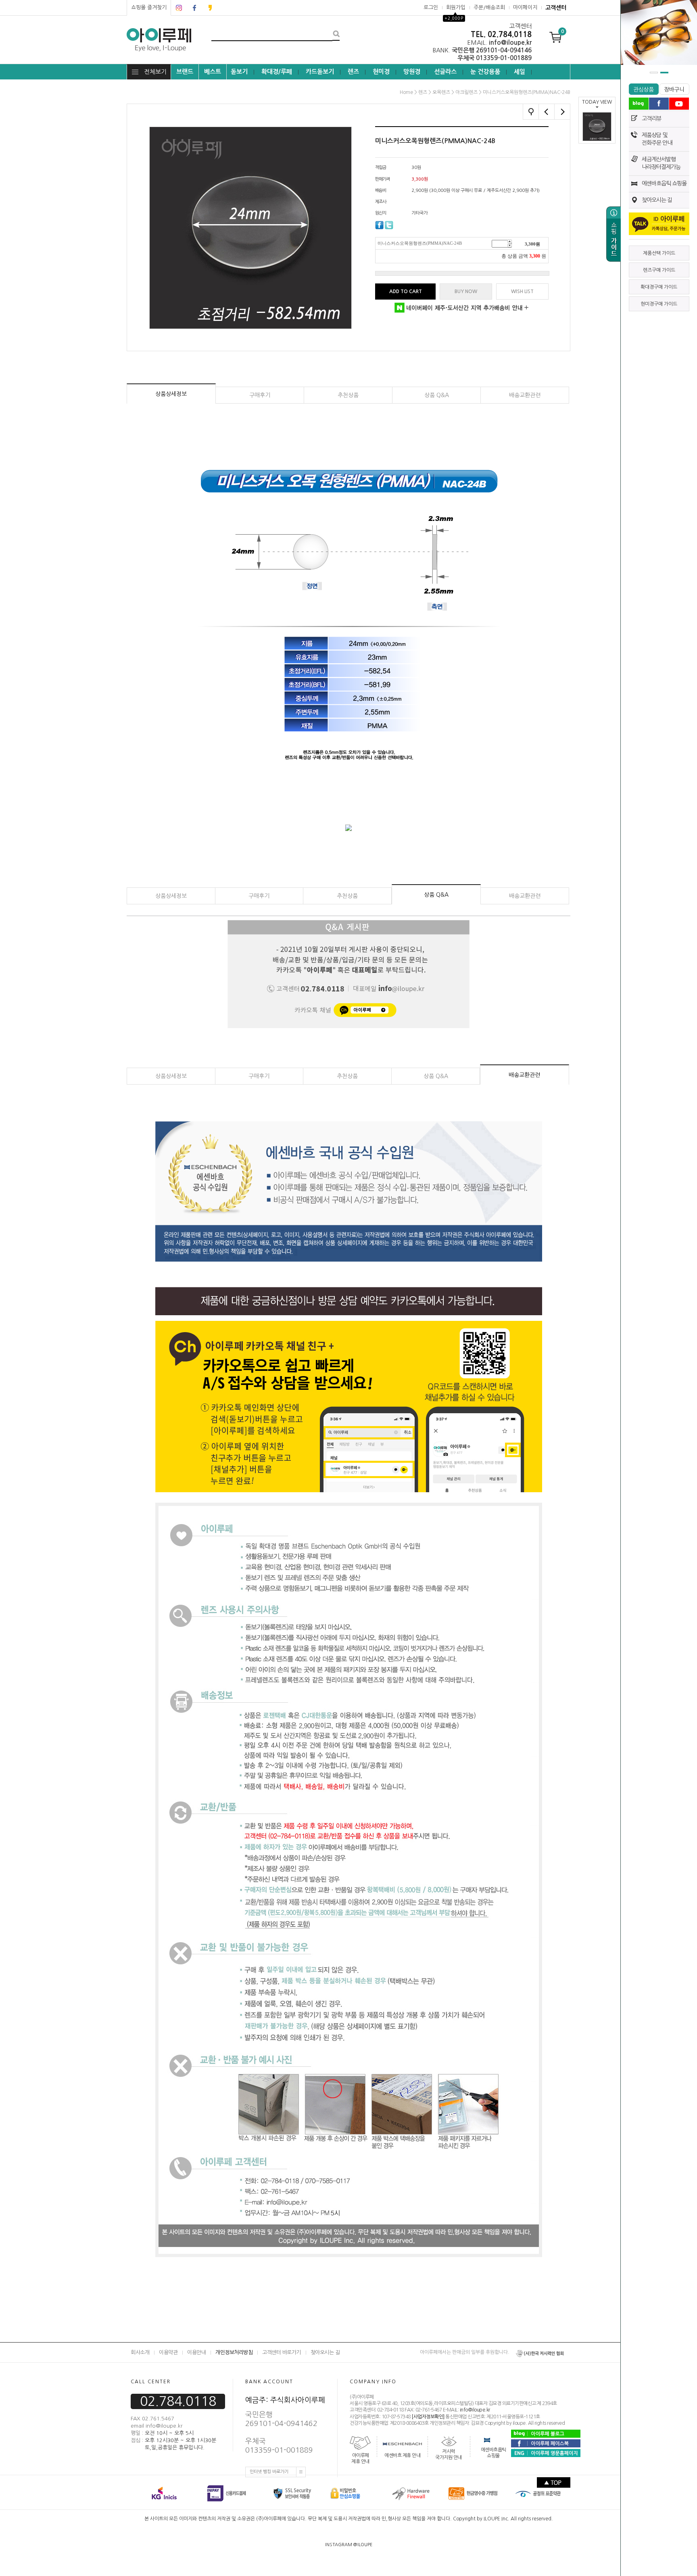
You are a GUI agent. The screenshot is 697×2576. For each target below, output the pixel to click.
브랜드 (185, 72)
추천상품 (348, 395)
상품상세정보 (171, 394)
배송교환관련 (525, 395)
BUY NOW (466, 292)
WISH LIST (522, 292)
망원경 (412, 72)
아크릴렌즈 (466, 92)
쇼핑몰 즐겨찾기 (149, 7)
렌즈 (353, 72)
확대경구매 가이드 (659, 287)
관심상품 (644, 90)
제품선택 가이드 (659, 253)
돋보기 (239, 72)
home (406, 92)
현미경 (381, 72)
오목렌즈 (441, 92)
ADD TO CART (406, 292)
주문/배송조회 (489, 7)
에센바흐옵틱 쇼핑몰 (664, 183)
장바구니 (674, 90)
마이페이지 (525, 7)
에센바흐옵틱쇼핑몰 (494, 2453)
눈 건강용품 (485, 72)
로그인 (431, 7)
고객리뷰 (651, 119)
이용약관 (168, 2352)
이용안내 (196, 2352)
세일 (520, 72)
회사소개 (140, 2352)
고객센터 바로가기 (282, 2352)
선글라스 (445, 72)
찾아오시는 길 (657, 200)
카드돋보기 (320, 72)
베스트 (213, 72)
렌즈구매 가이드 (659, 270)
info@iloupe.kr (475, 2410)
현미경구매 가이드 (659, 304)
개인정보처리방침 (234, 2352)
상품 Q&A (437, 395)
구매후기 (260, 395)
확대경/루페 (277, 72)
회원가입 (456, 7)
